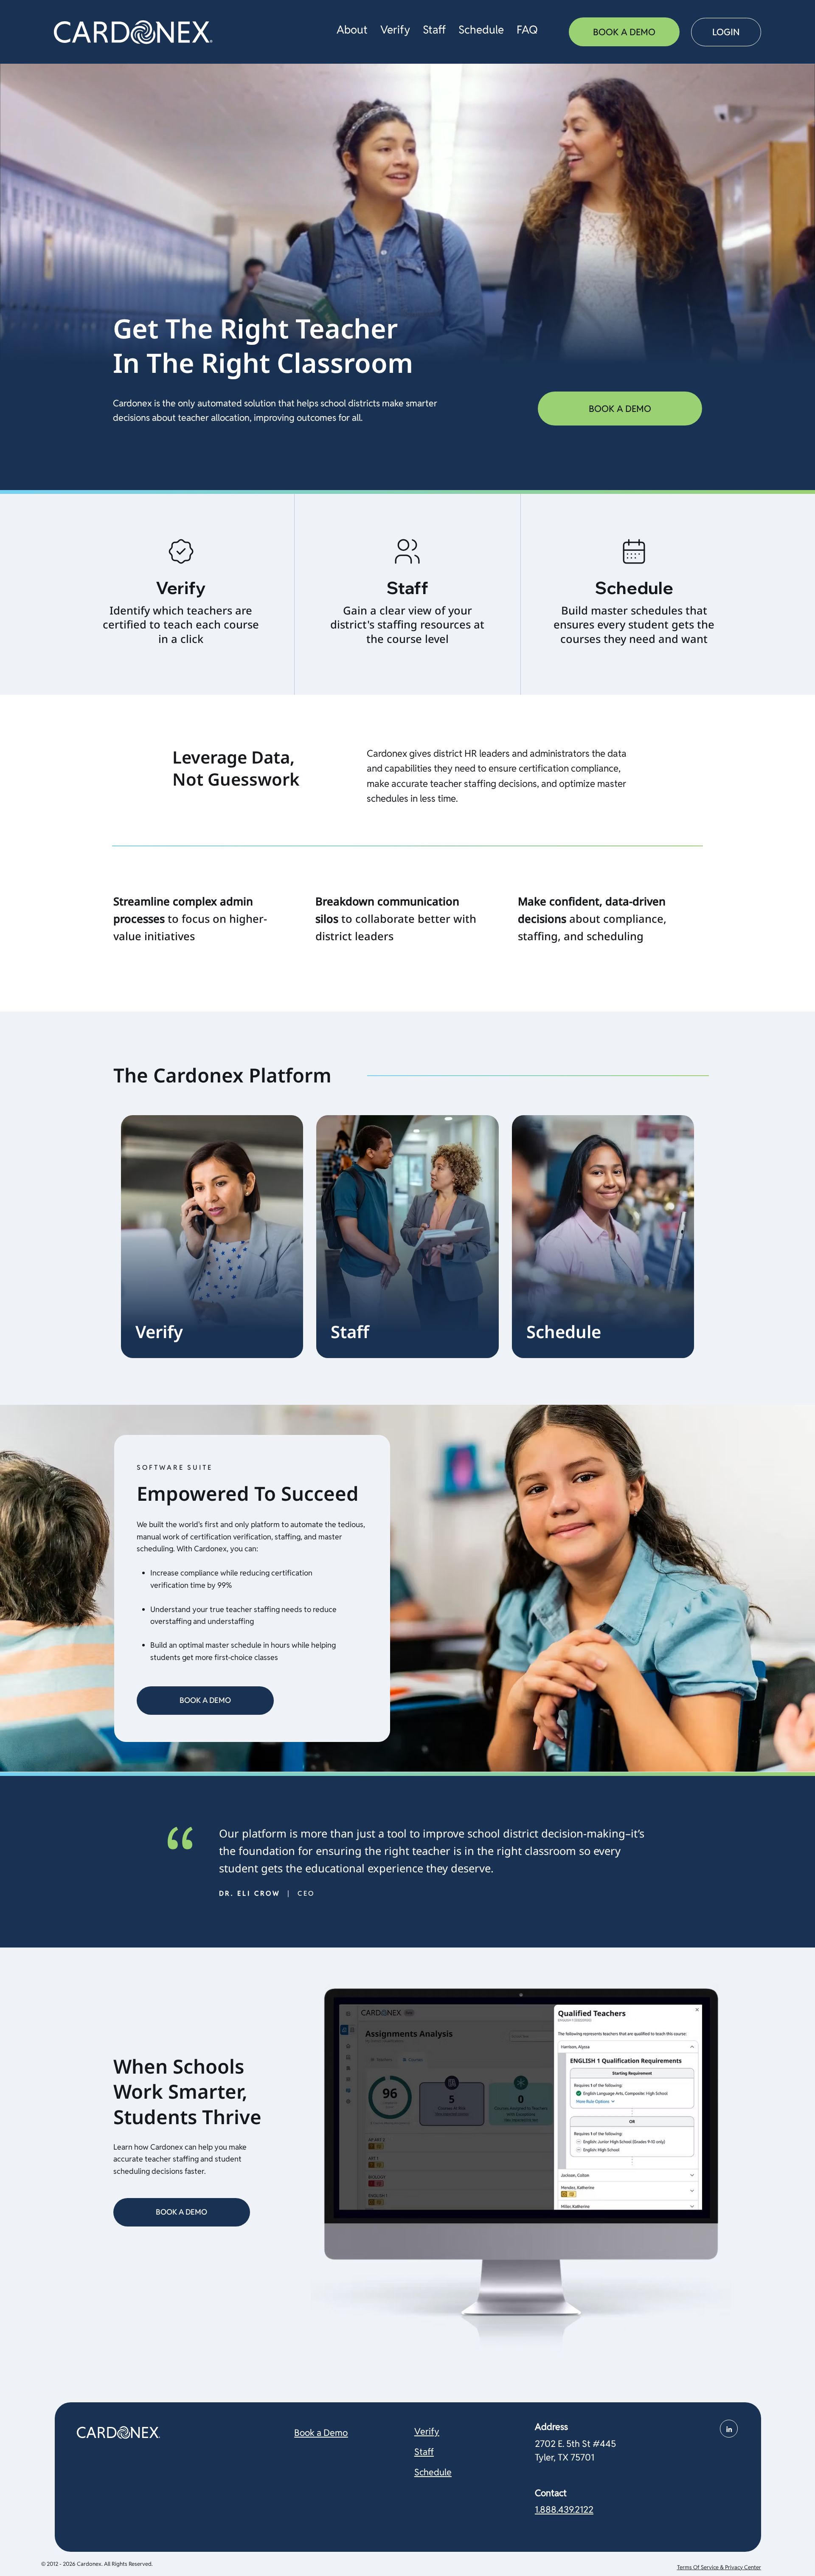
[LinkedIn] (729, 2429)
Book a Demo (321, 2432)
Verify (427, 2431)
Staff (424, 2452)
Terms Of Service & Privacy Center (719, 2567)
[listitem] (181, 594)
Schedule (433, 2472)
